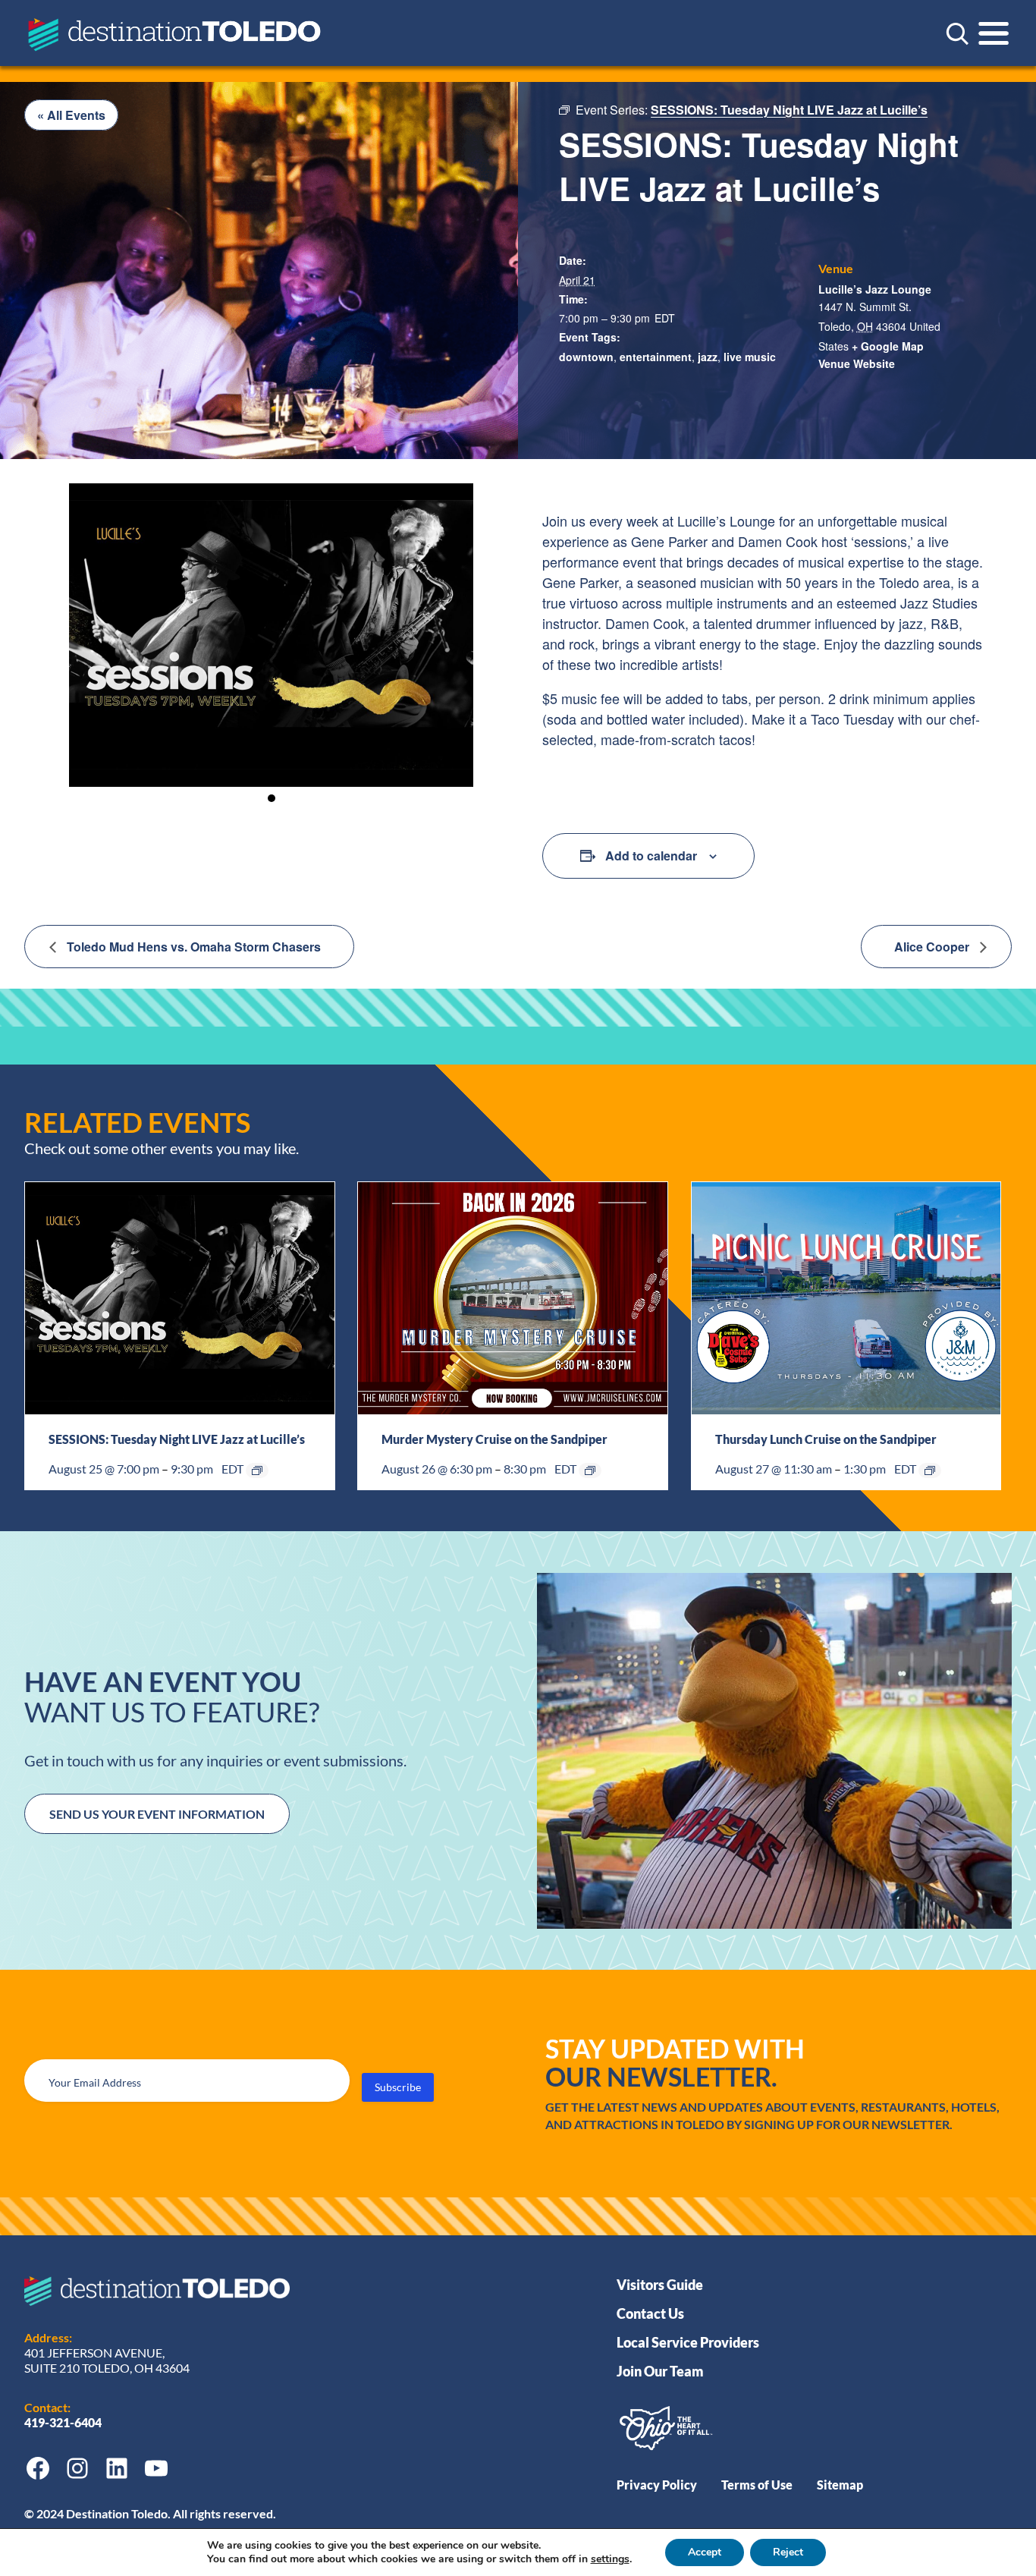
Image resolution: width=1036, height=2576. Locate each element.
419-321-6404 (64, 2422)
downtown (586, 357)
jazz (708, 357)
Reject (788, 2552)
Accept (705, 2552)
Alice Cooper (933, 947)
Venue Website (857, 363)
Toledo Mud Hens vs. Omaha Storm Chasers (192, 947)
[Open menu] (994, 33)
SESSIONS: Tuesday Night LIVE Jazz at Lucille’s (177, 1439)
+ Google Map (888, 346)
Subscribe (398, 2087)
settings (610, 2559)
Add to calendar (651, 856)
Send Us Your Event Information (157, 1814)
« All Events (71, 115)
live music (750, 357)
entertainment (656, 357)
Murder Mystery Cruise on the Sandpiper (494, 1439)
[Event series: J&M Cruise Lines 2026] (590, 1470)
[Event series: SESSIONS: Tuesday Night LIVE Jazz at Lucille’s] (257, 1470)
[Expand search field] (957, 33)
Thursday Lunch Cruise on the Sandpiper (826, 1439)
